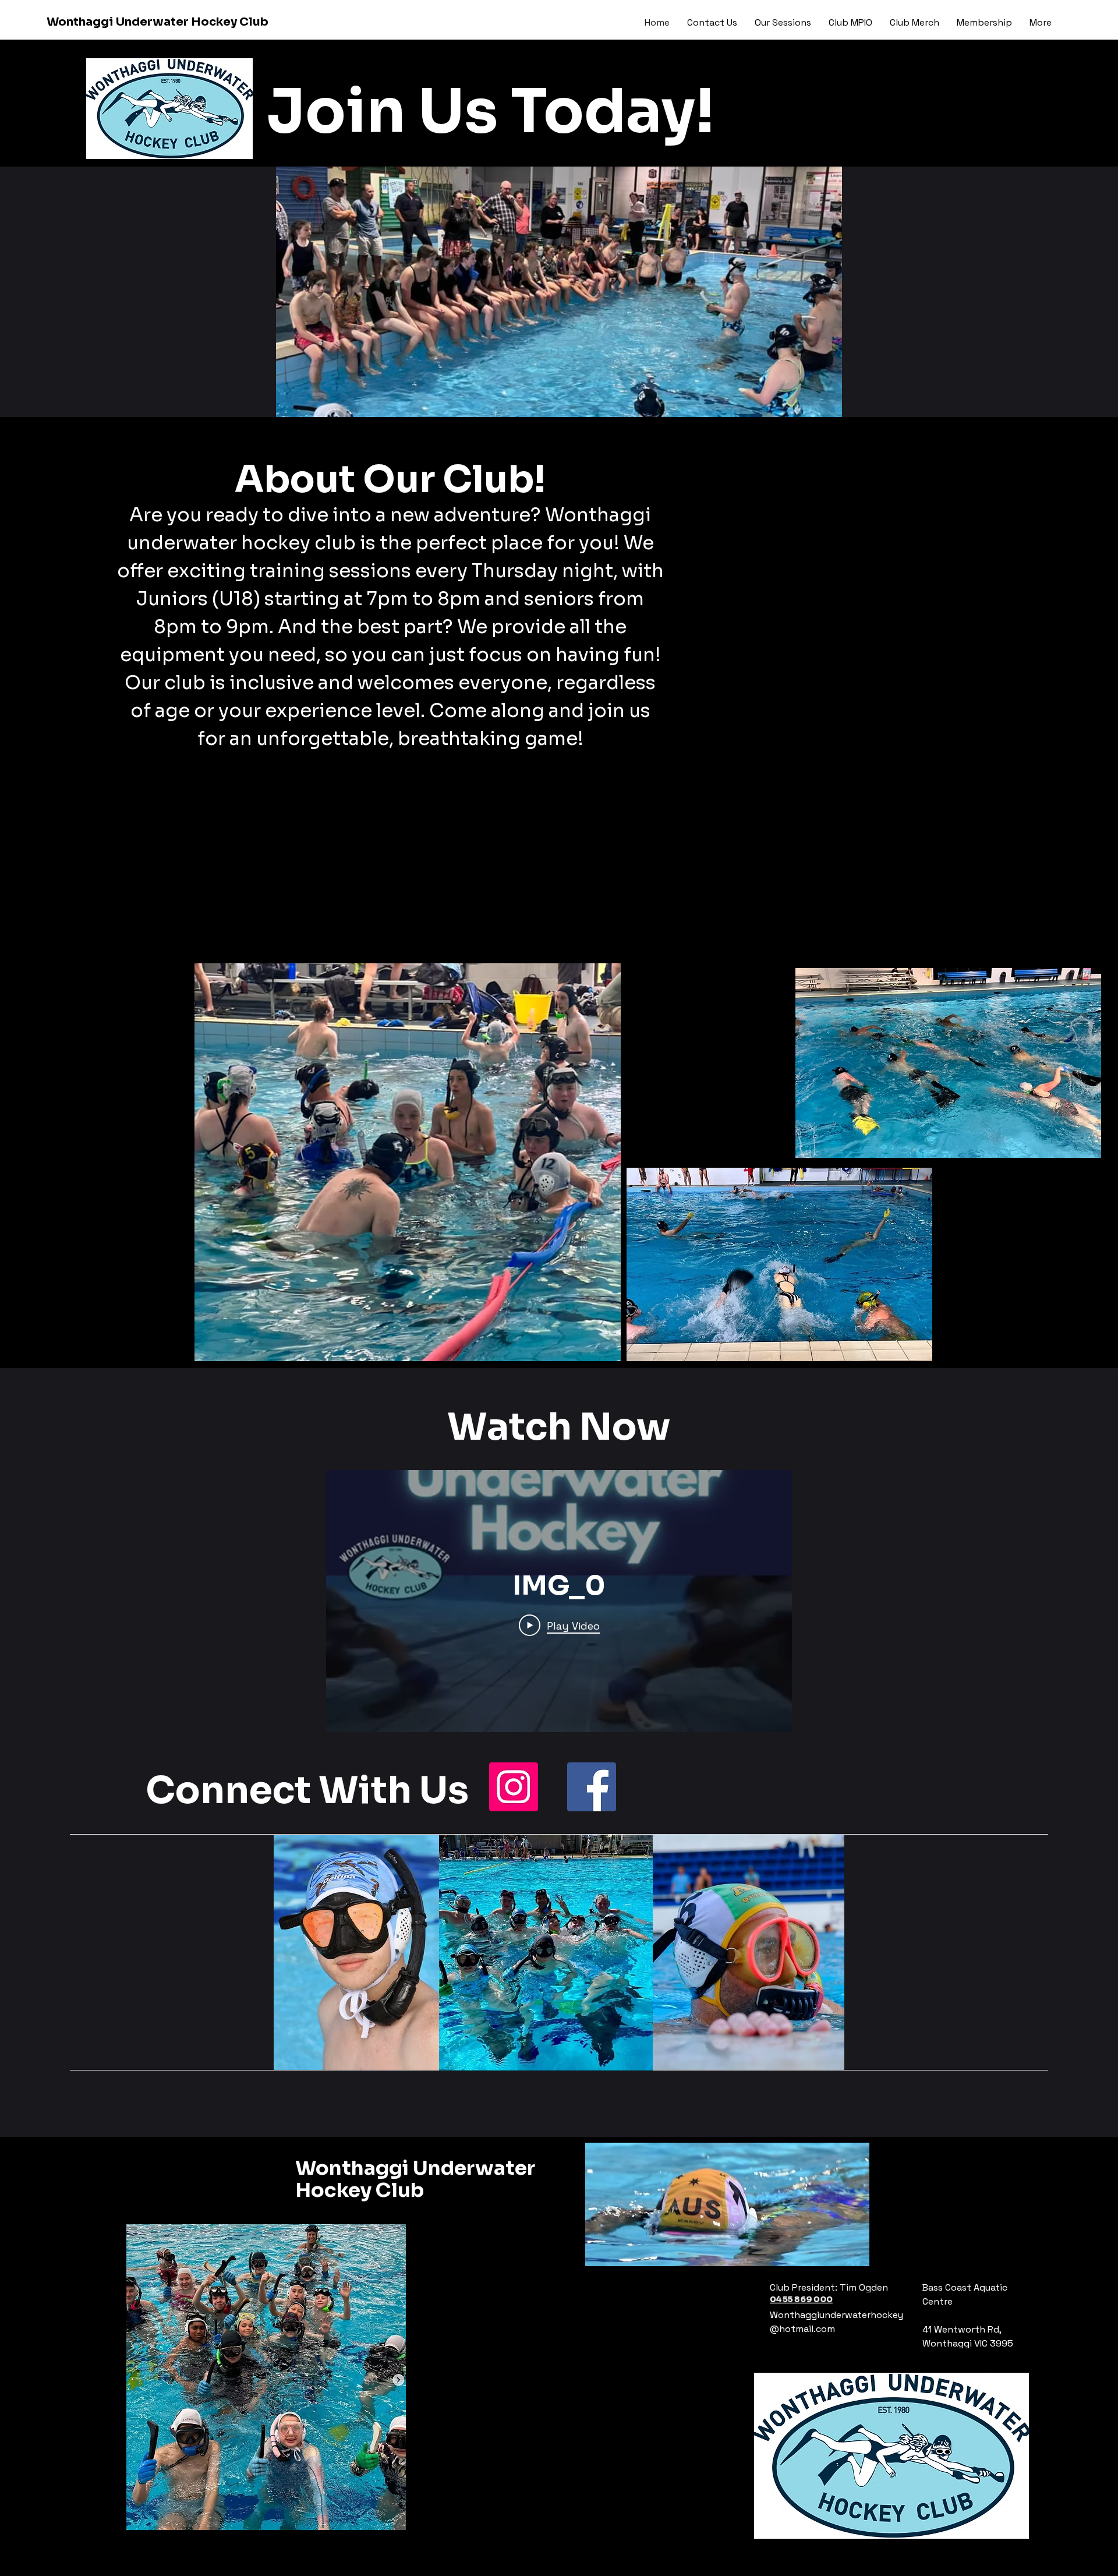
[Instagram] (514, 1787)
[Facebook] (592, 1787)
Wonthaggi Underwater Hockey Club (158, 22)
